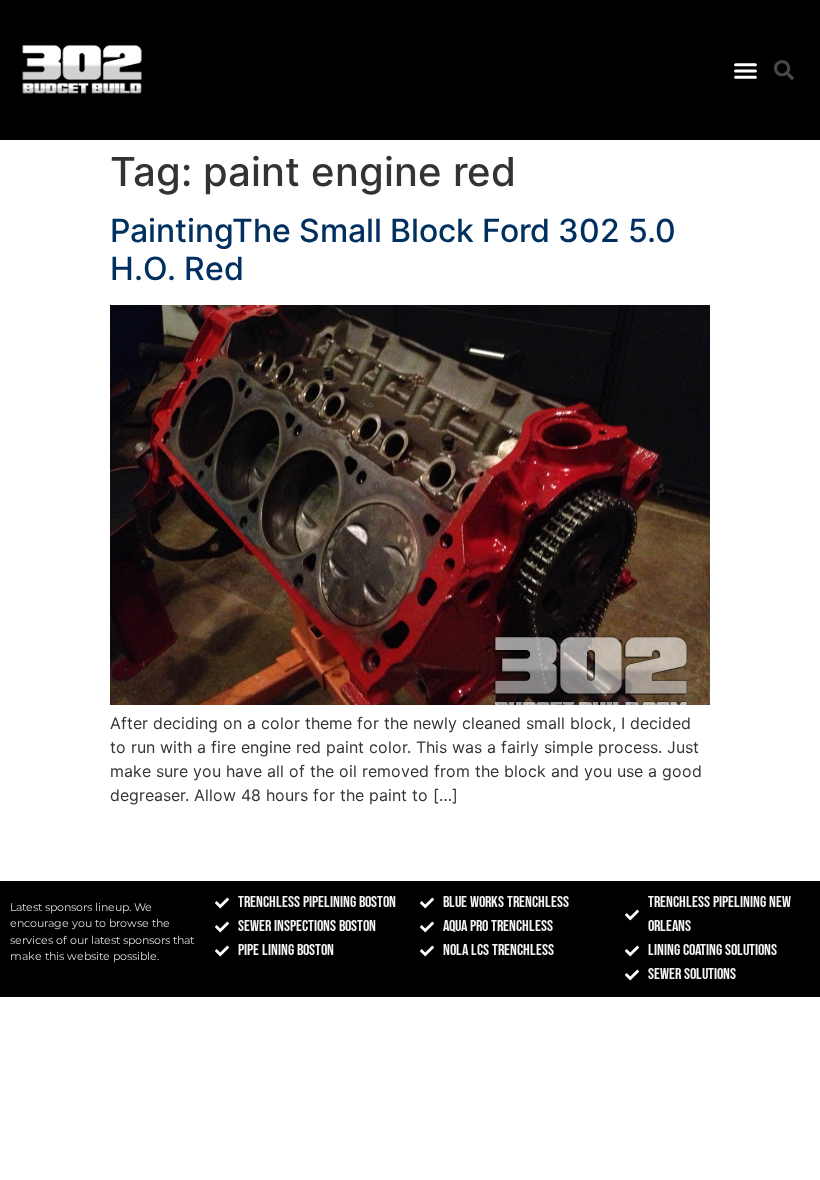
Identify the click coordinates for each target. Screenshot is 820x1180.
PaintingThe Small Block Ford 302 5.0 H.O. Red (393, 249)
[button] (746, 70)
